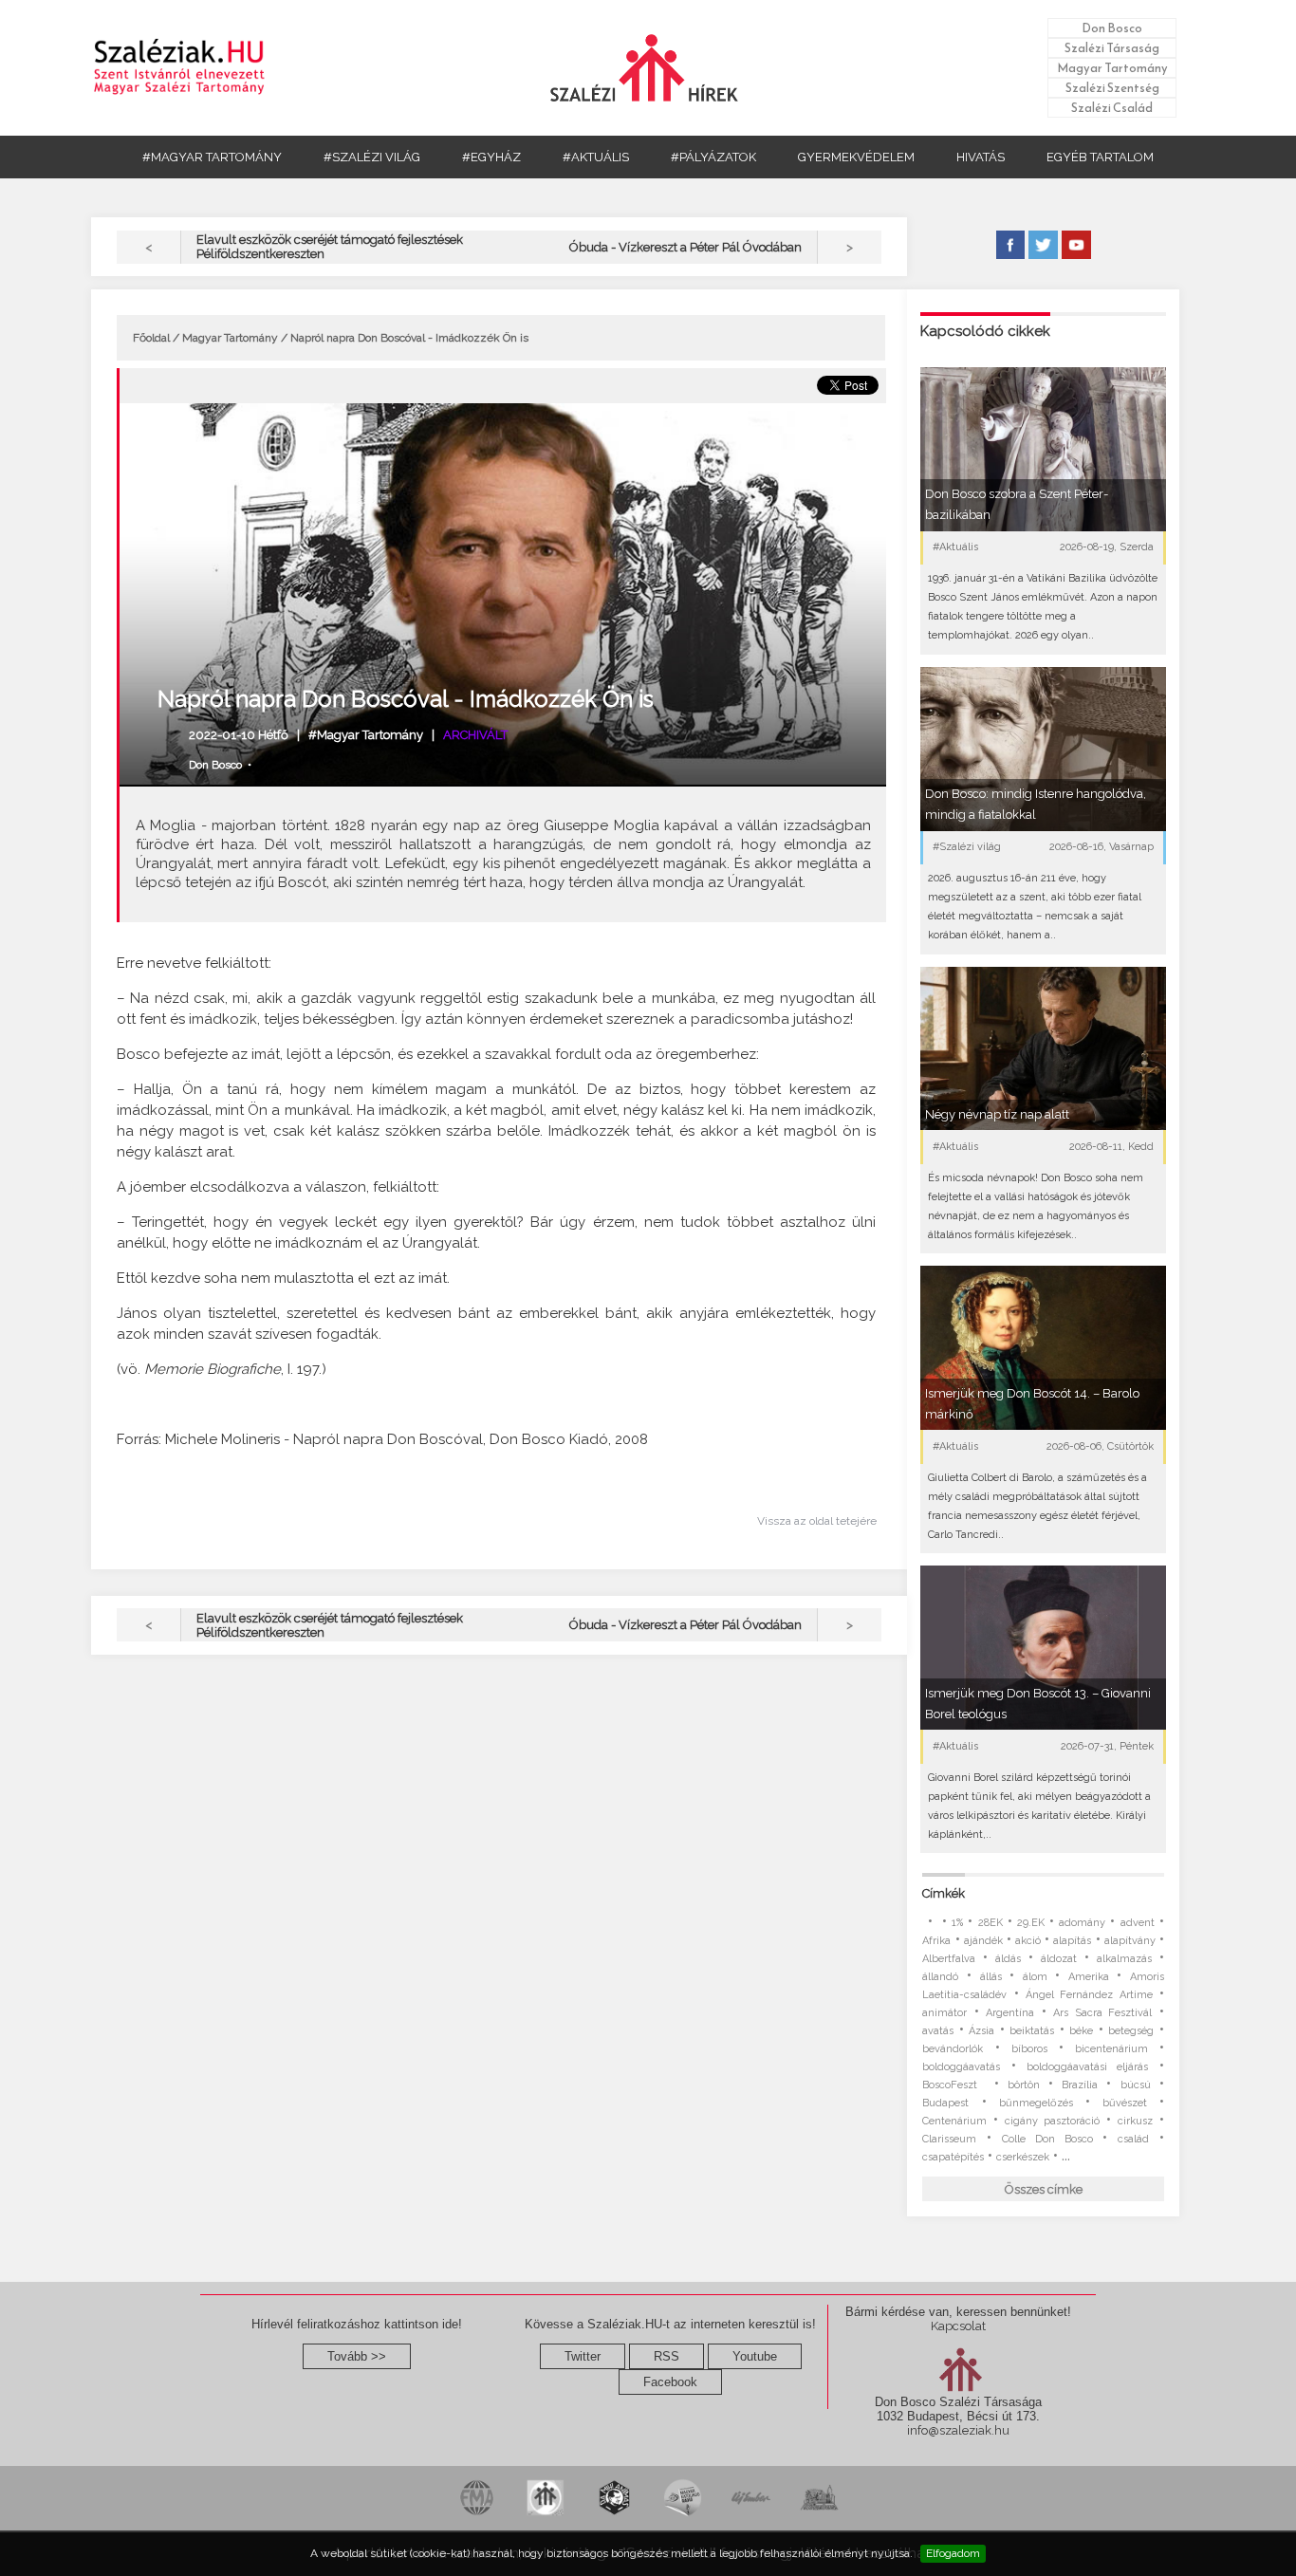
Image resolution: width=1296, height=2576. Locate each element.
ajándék (983, 1941)
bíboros (1029, 2049)
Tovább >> (357, 2356)
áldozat (1059, 1959)
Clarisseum (949, 2139)
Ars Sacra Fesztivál (1102, 2013)
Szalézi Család (1112, 108)
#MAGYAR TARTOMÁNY (212, 157)
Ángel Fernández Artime (1089, 1995)
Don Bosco (1112, 28)
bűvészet (1125, 2103)
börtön (1024, 2085)
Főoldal (151, 338)
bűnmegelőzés (1036, 2103)
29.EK (1031, 1923)
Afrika (936, 1941)
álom (1035, 1977)
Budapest (945, 2103)
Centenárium (954, 2121)
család (1133, 2139)
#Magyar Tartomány (366, 735)
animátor (944, 2013)
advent (1138, 1923)
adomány (1082, 1923)
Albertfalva (949, 1959)
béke (1081, 2031)
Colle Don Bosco (1047, 2139)
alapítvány (1130, 1941)
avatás (938, 2031)
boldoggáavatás (961, 2067)
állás (991, 1977)
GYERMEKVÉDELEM (856, 157)
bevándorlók (953, 2049)
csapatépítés (953, 2157)
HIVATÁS (981, 157)
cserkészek (1023, 2157)
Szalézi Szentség (1112, 88)
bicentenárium (1111, 2049)
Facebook (670, 2382)
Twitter (583, 2356)
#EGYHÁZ (491, 157)
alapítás (1072, 1941)
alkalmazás (1124, 1959)
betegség (1131, 2031)
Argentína (1010, 2013)
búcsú (1136, 2085)
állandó (940, 1977)
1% (957, 1923)
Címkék (944, 1893)
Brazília (1080, 2085)
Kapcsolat (958, 2326)
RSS (667, 2356)
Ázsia (981, 2031)
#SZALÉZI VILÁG (372, 157)
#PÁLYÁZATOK (713, 157)
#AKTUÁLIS (596, 157)
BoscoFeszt (953, 2085)
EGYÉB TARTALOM (1100, 157)
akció (1028, 1941)
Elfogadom (953, 2553)
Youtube (755, 2356)
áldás (1008, 1959)
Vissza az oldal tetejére (817, 1521)
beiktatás (1032, 2031)
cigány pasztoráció (1052, 2121)
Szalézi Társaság (1112, 48)
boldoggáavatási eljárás (1087, 2067)
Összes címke (1044, 2189)
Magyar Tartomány (1112, 68)
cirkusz (1135, 2121)
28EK (991, 1923)
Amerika (1089, 1977)
